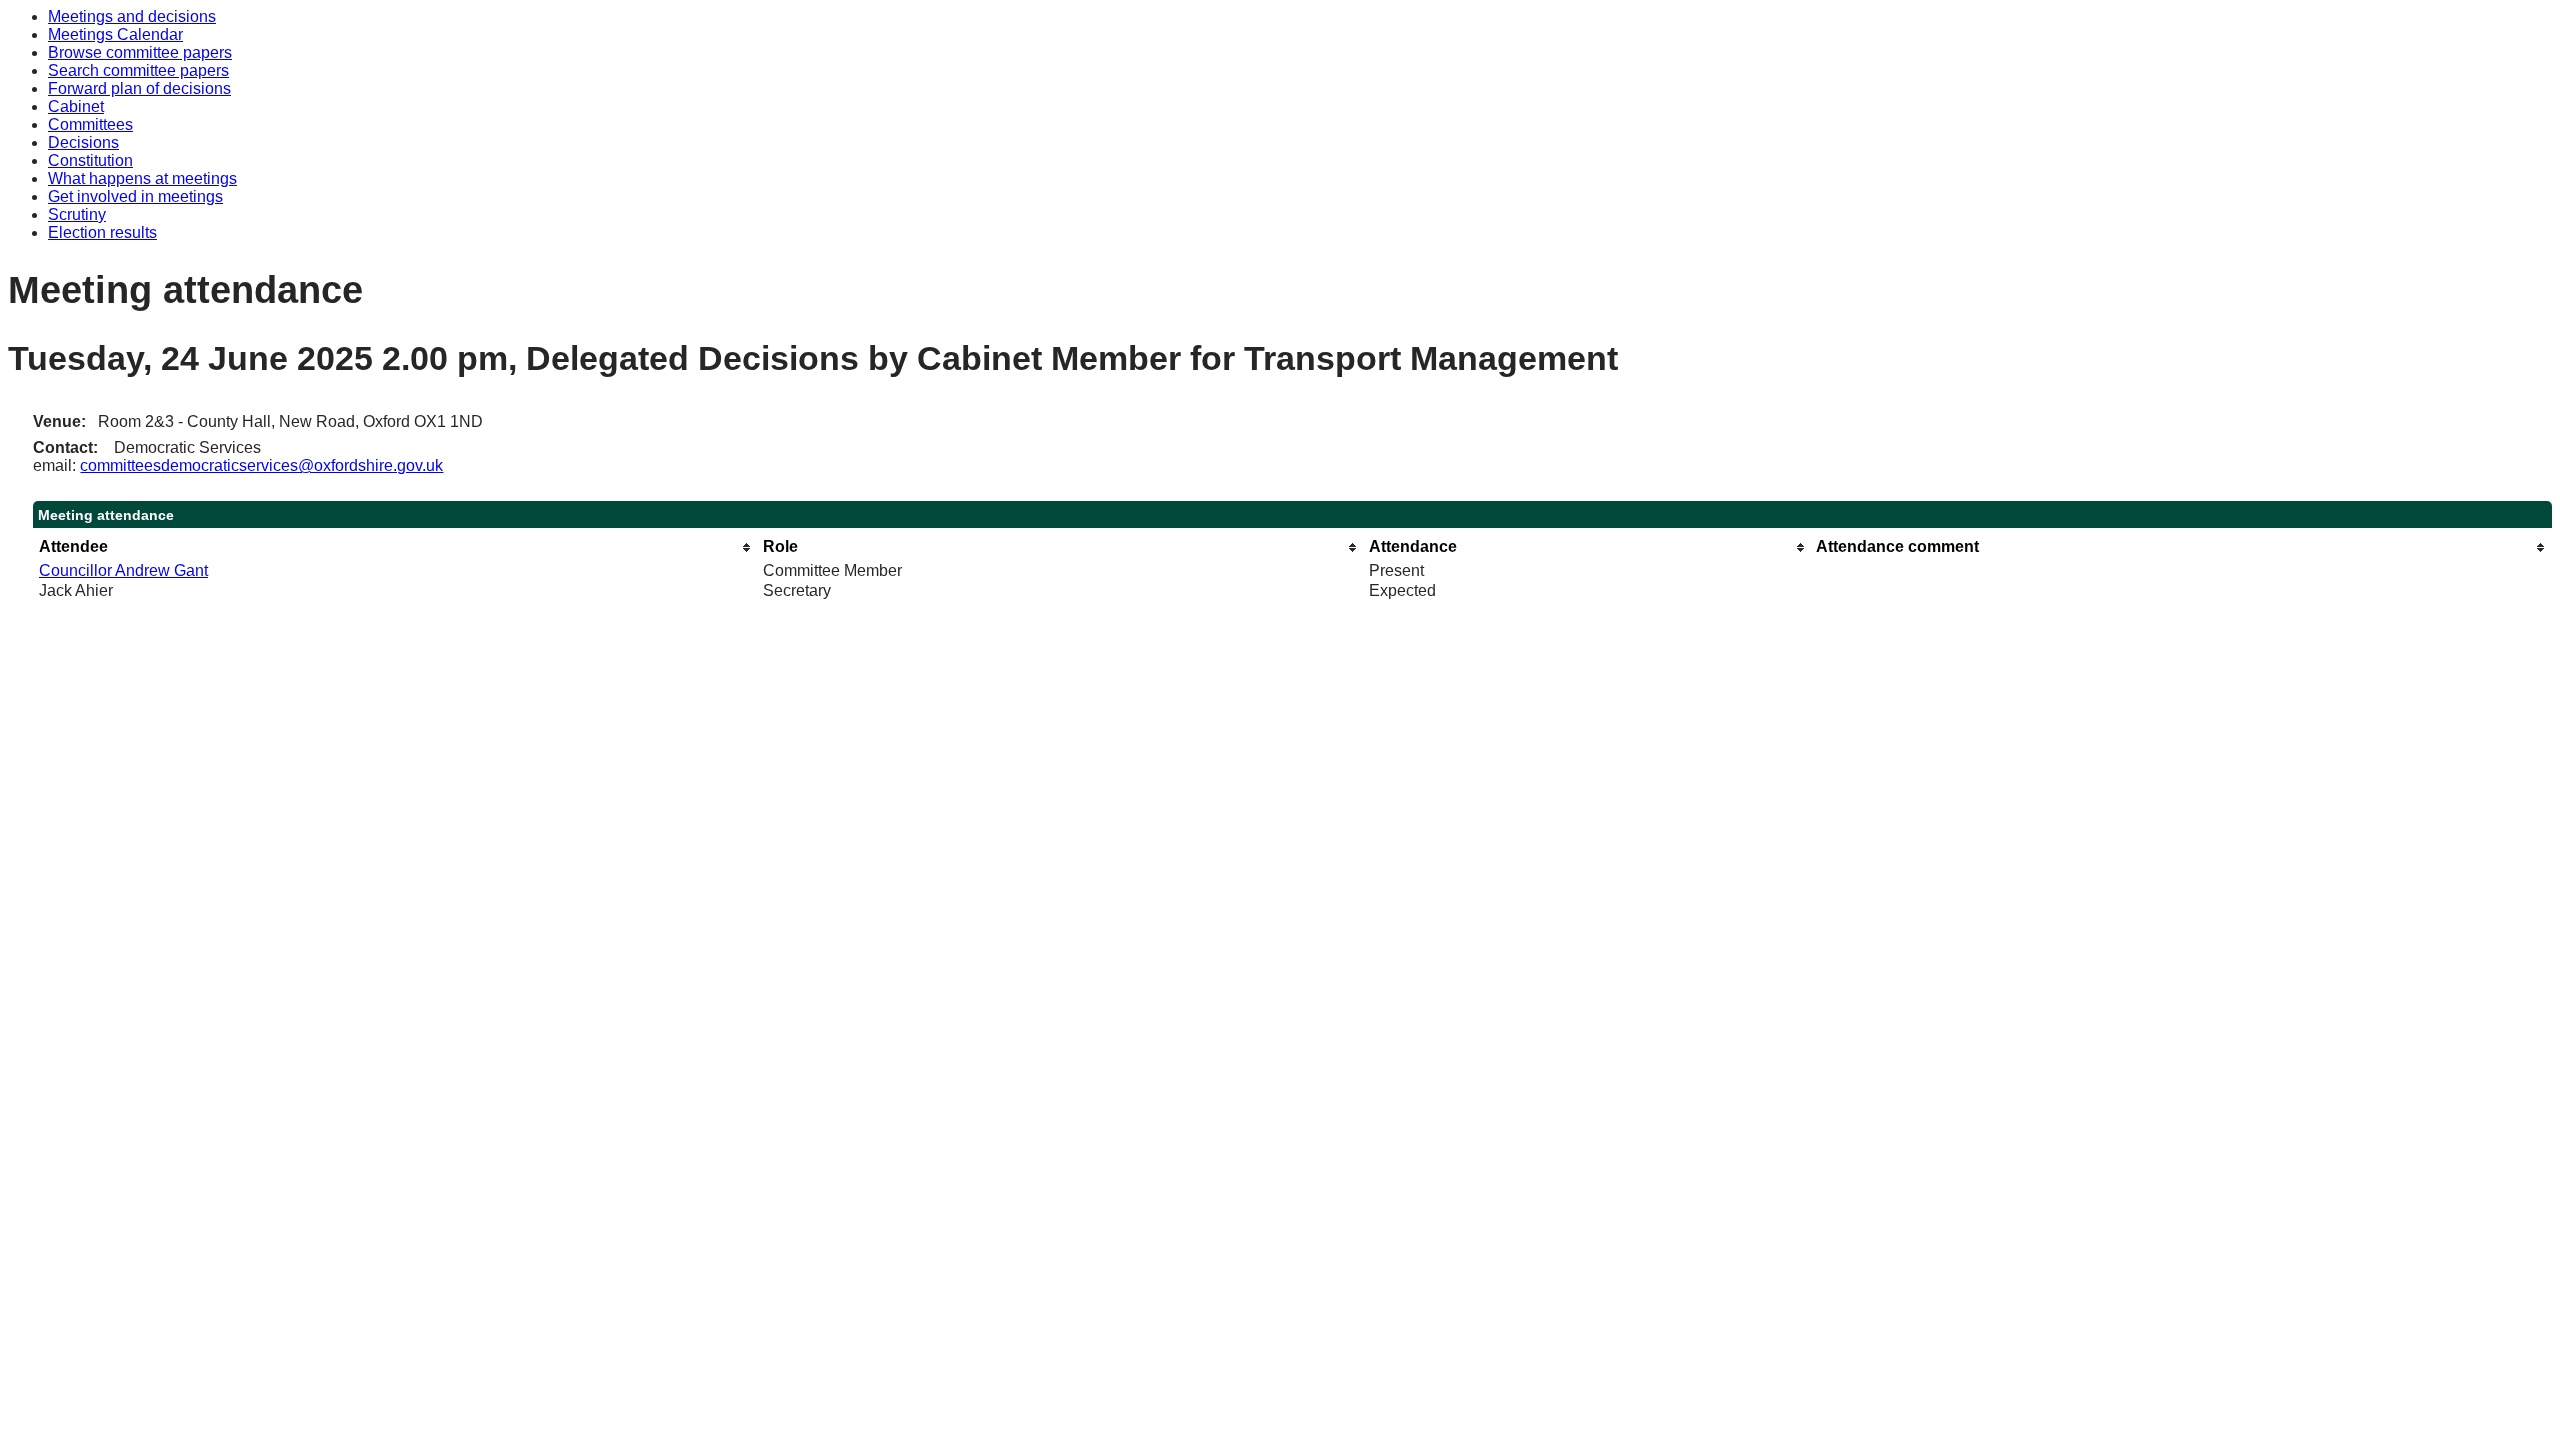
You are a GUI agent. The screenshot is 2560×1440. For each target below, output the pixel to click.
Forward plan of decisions (139, 88)
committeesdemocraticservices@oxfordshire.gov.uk (261, 465)
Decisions (83, 142)
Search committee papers (138, 70)
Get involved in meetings (135, 196)
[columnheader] (396, 547)
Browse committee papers (140, 52)
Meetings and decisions (132, 16)
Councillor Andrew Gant (123, 570)
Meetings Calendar (115, 34)
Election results (102, 232)
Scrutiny (77, 214)
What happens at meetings (142, 178)
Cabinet (76, 106)
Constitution (90, 160)
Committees (90, 124)
